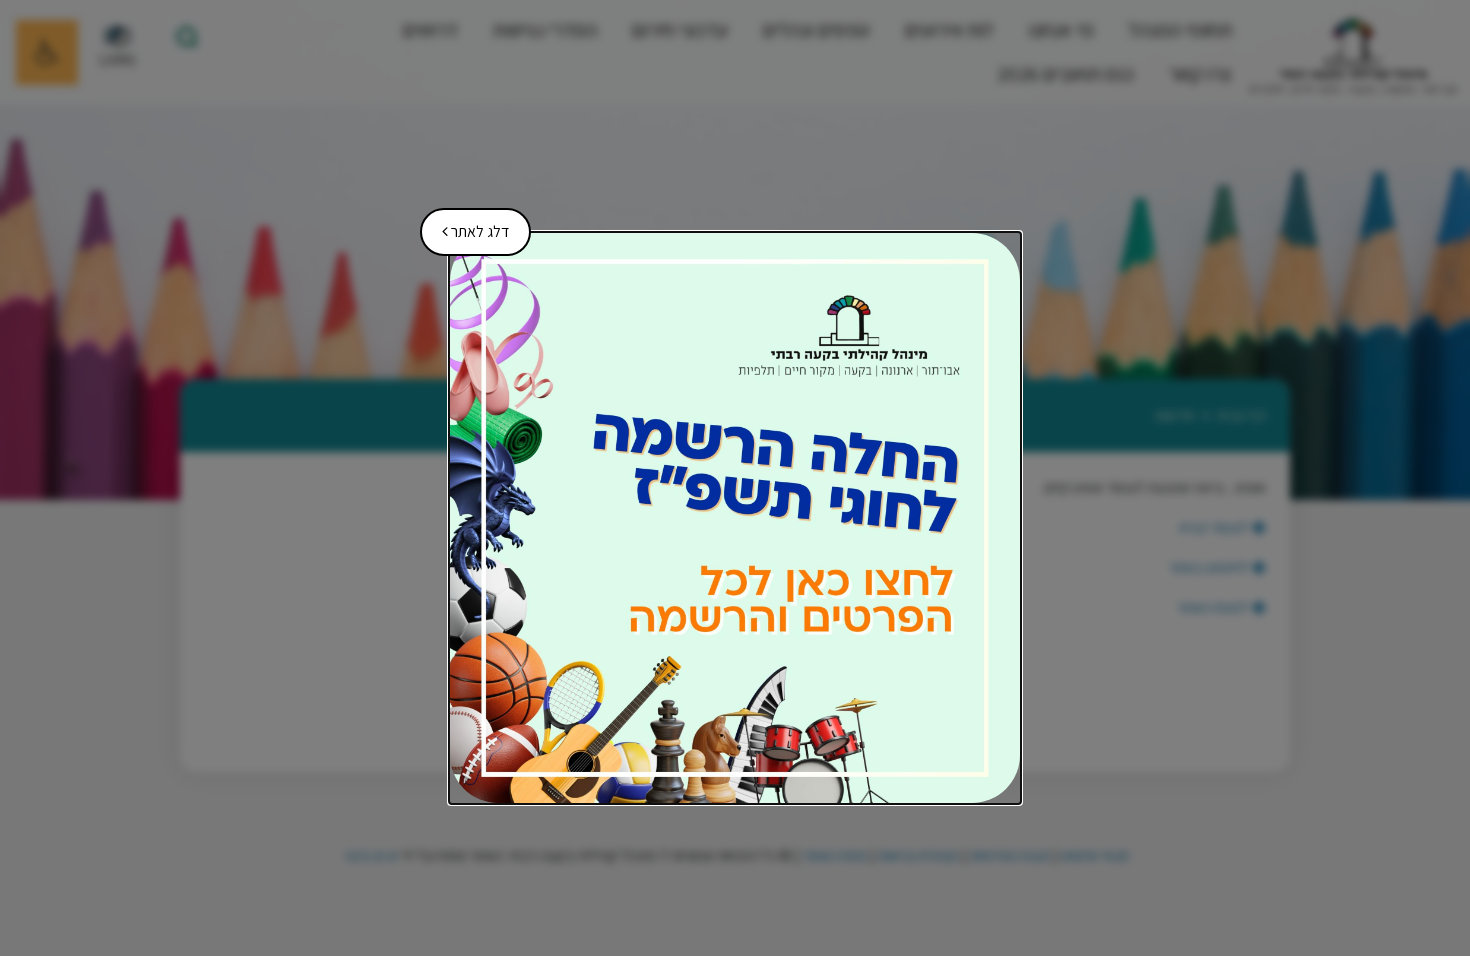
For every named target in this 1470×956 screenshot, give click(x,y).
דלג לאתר (468, 225)
